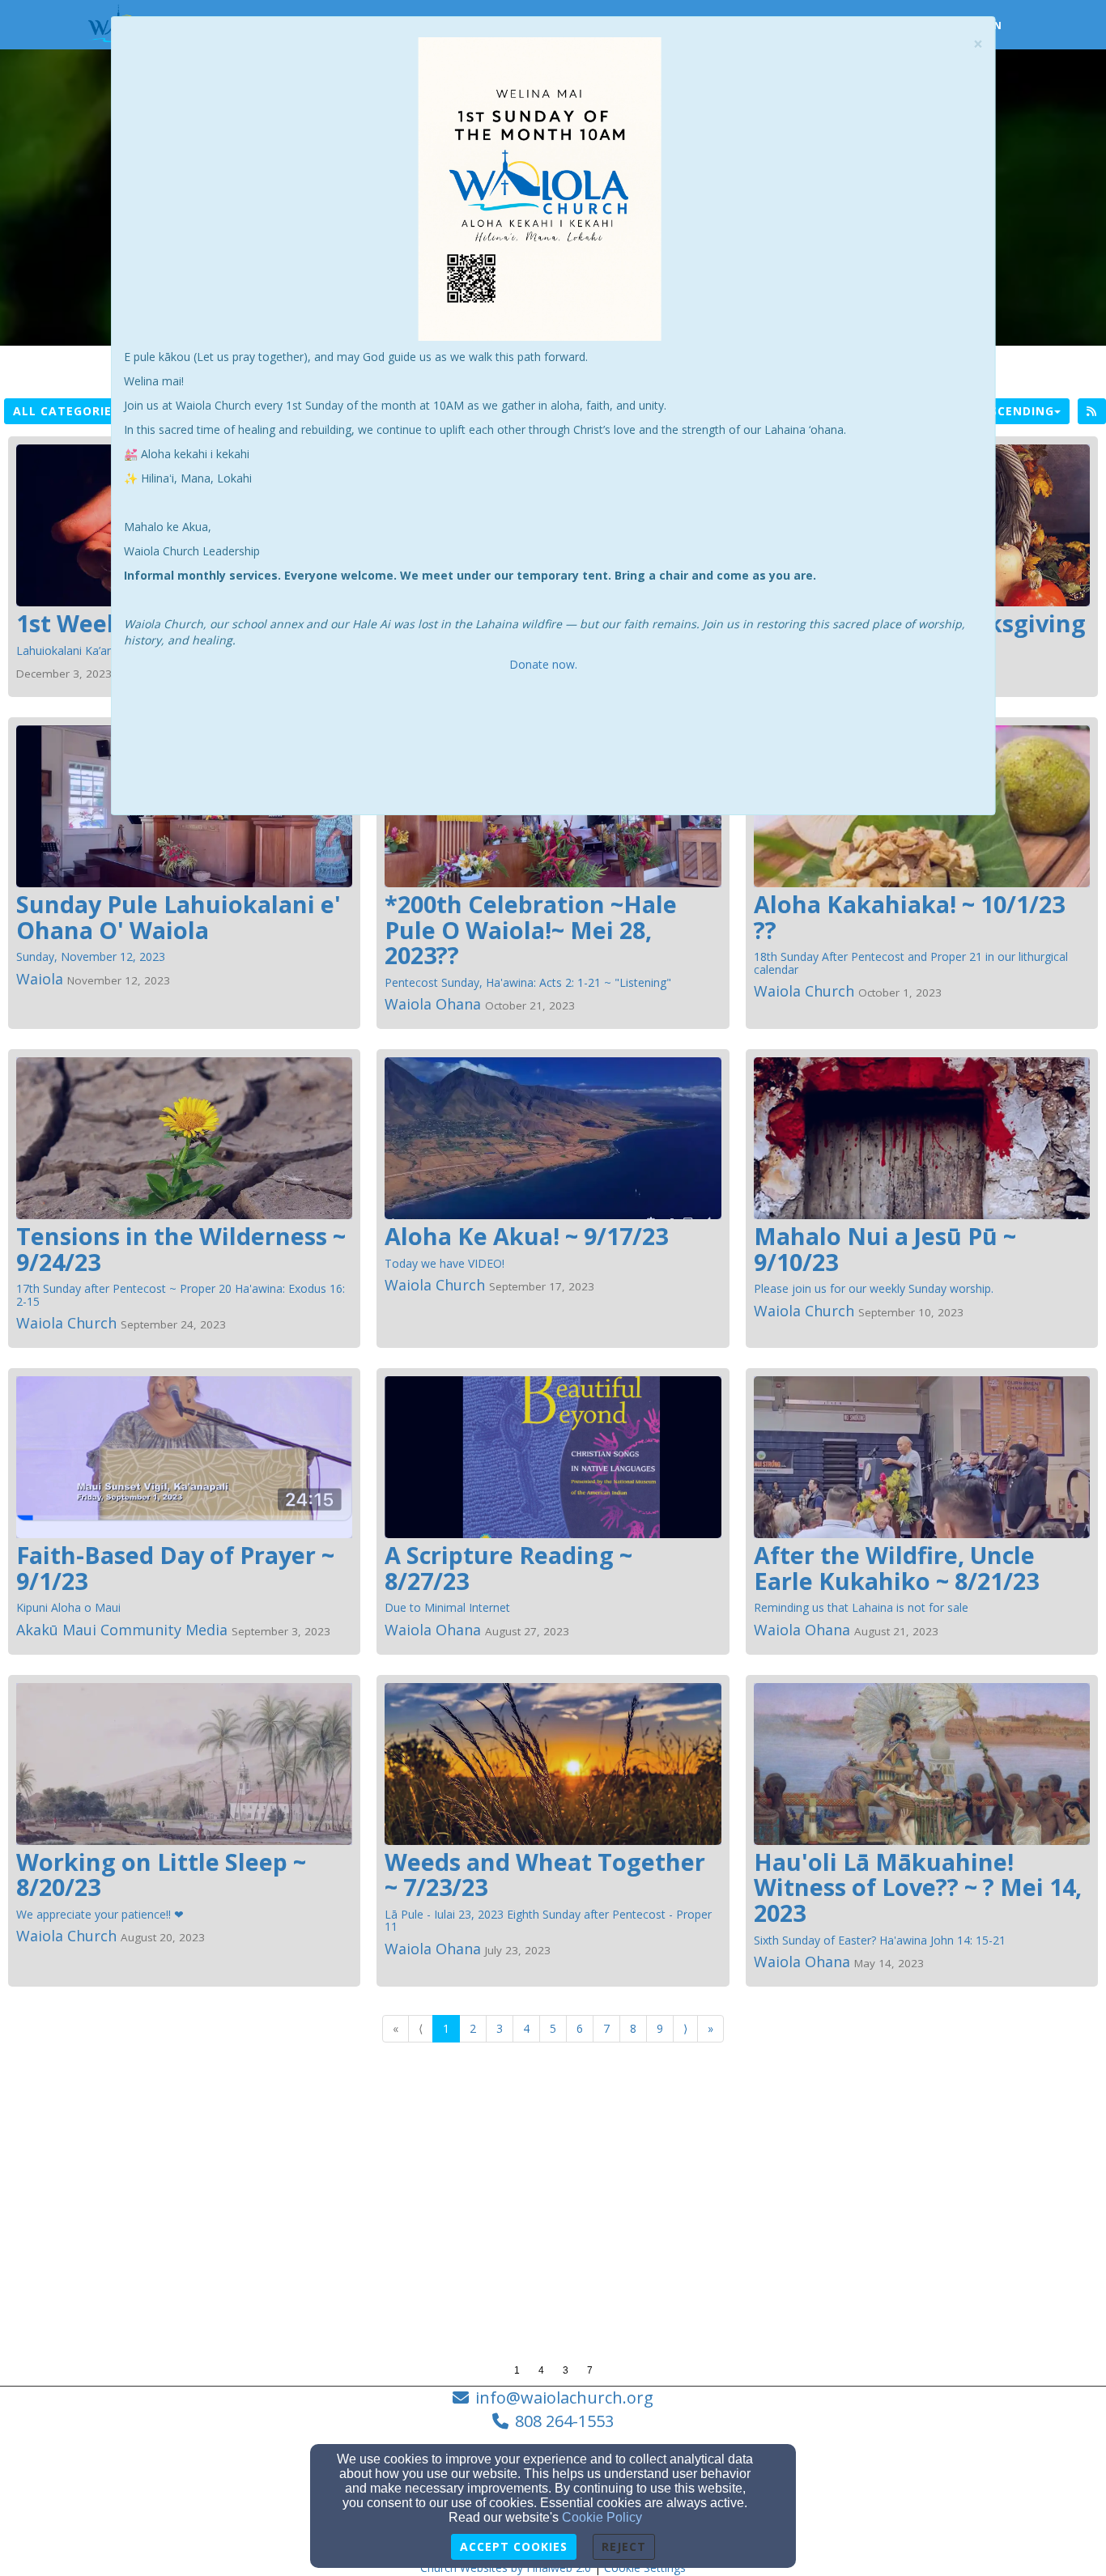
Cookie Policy (602, 2517)
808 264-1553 (564, 2421)
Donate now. (545, 664)
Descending (1014, 411)
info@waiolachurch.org (564, 2397)
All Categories (66, 411)
